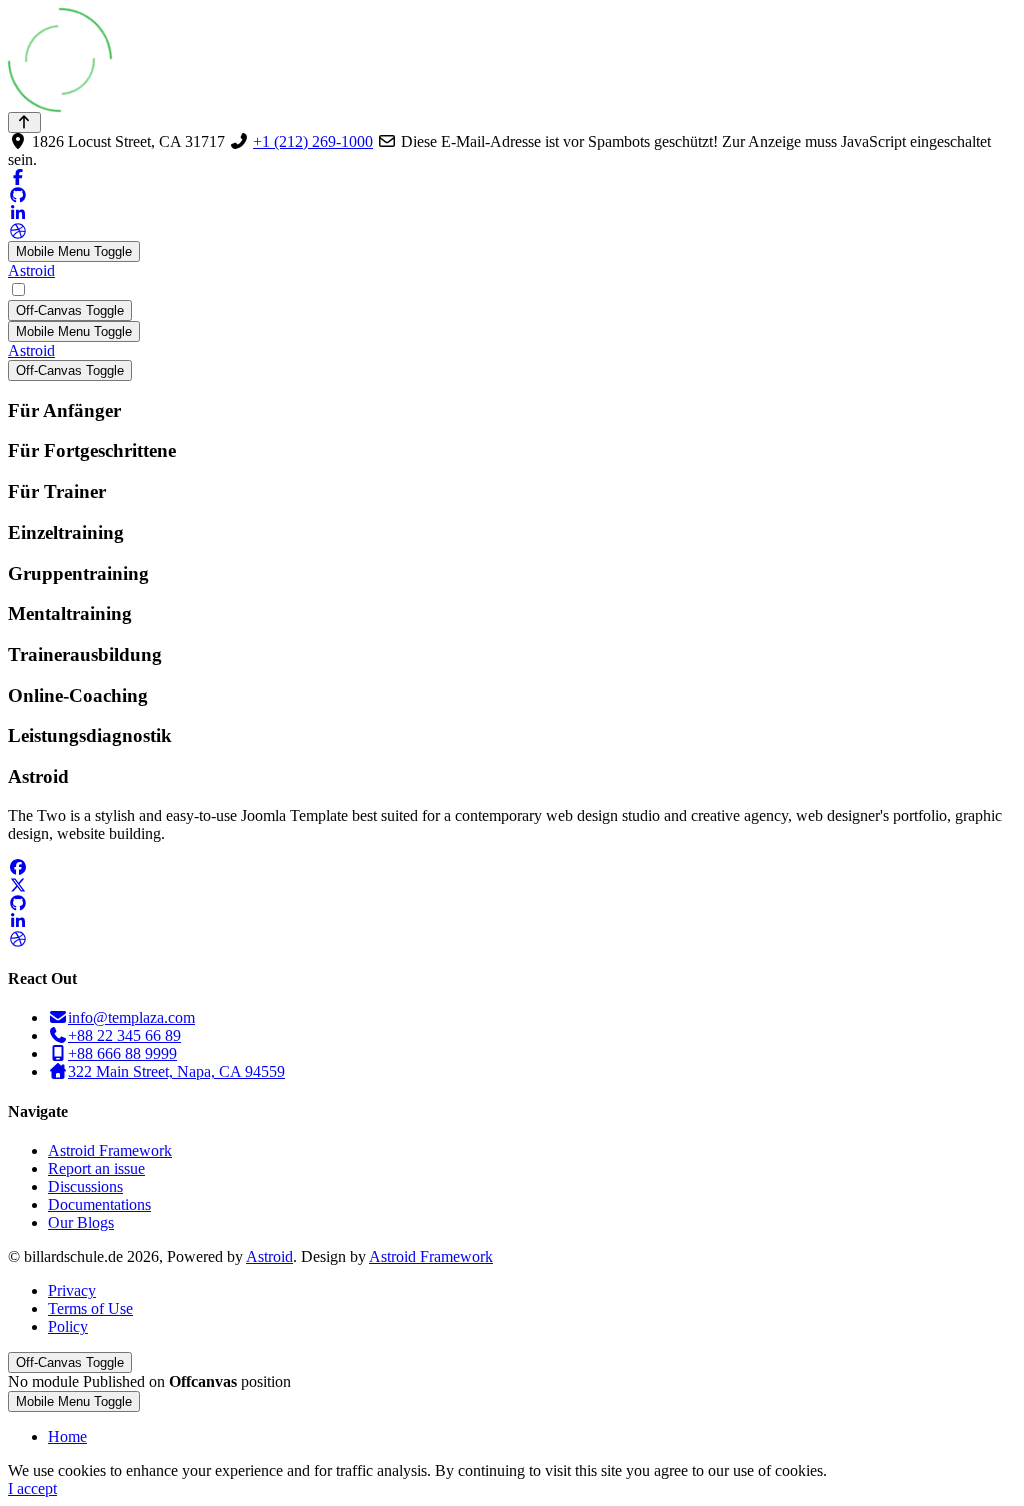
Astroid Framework (110, 1150)
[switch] (18, 289)
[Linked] (18, 921)
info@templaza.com (131, 1017)
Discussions (85, 1186)
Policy (68, 1326)
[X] (18, 885)
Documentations (99, 1204)
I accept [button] (32, 1488)
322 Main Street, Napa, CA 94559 (176, 1071)
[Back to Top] (24, 122)
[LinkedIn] (18, 213)
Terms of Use (90, 1308)
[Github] (18, 195)
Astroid (31, 270)
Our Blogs (81, 1222)
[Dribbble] (18, 231)
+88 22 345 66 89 (124, 1035)
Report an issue (96, 1168)
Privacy (72, 1290)
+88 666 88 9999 (122, 1053)
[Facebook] (18, 177)
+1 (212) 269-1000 (313, 141)
